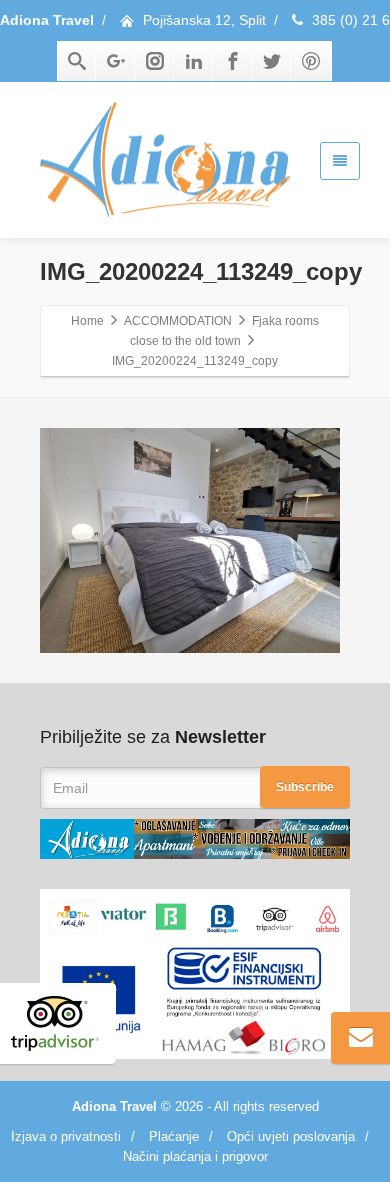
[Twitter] (272, 61)
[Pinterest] (311, 61)
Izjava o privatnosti (66, 1136)
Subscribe (305, 787)
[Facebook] (233, 61)
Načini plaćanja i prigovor (195, 1156)
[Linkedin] (194, 61)
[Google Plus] (116, 61)
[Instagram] (155, 61)
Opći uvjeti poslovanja (291, 1136)
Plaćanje (174, 1136)
